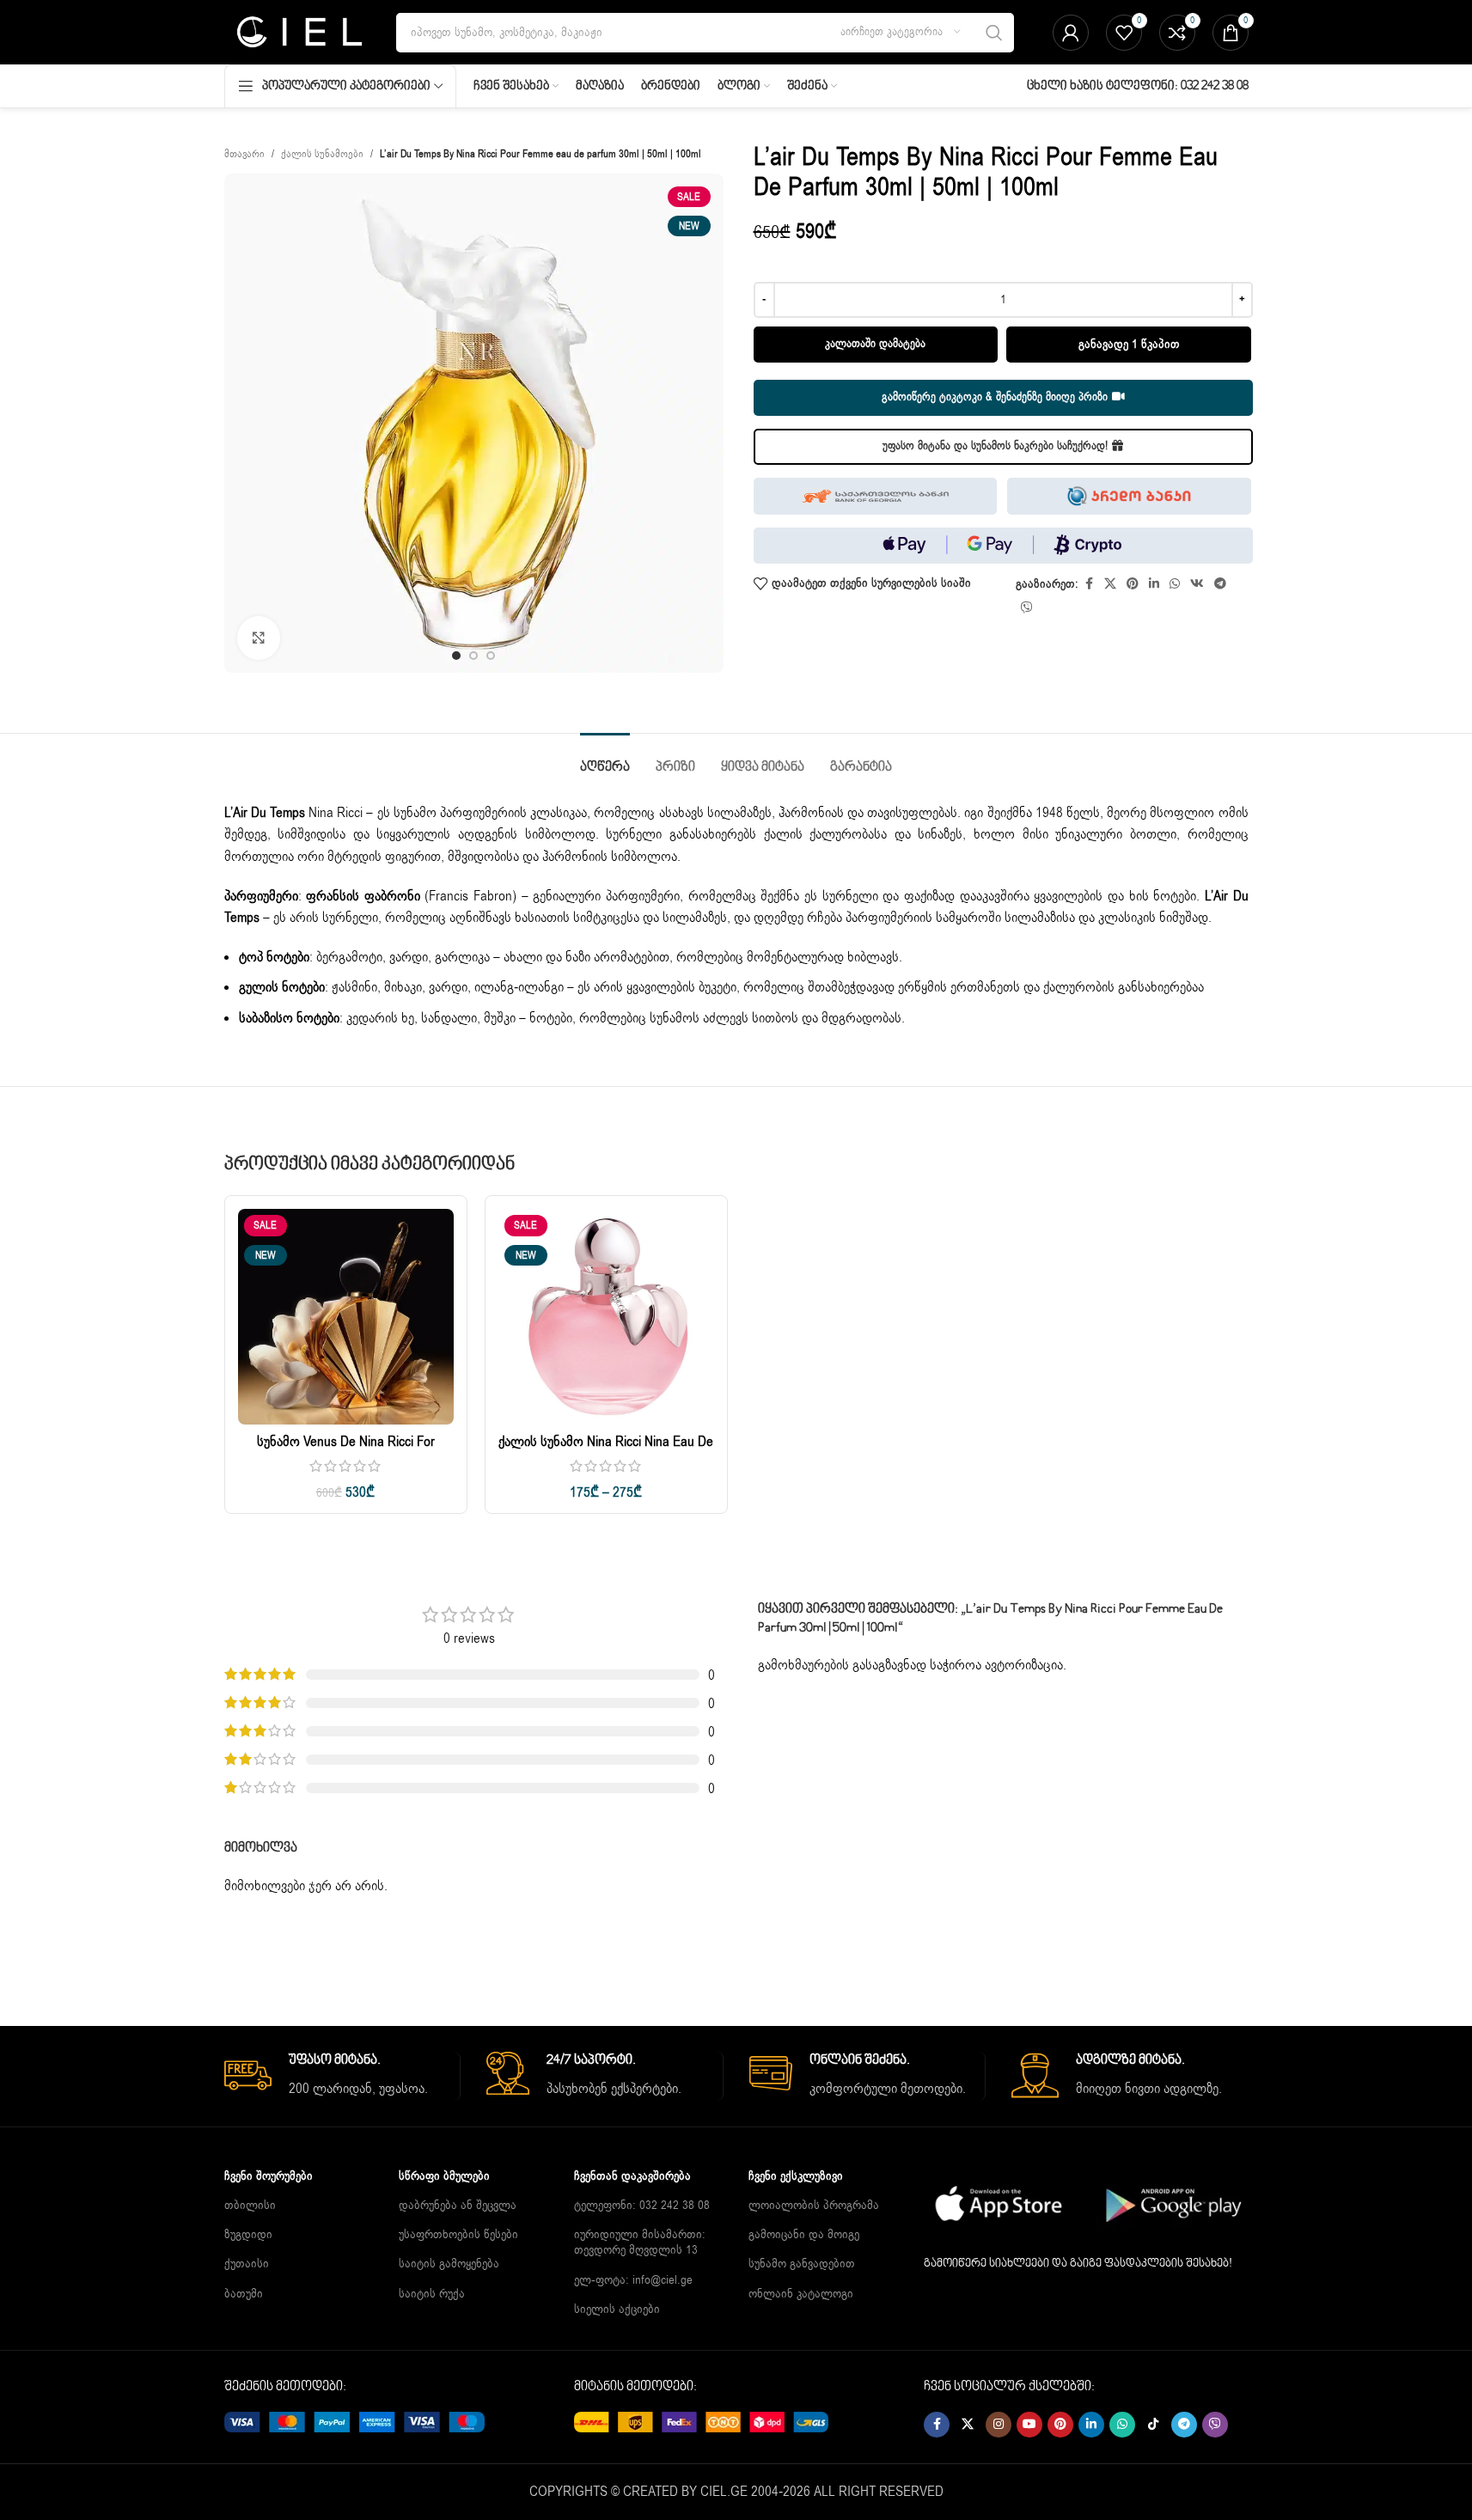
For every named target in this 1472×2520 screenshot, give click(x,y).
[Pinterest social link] (1133, 584)
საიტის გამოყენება (449, 2264)
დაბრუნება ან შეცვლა (458, 2205)
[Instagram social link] (999, 2425)
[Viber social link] (1027, 608)
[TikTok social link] (1153, 2425)
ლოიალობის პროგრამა (814, 2205)
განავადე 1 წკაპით (1129, 344)
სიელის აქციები (617, 2309)
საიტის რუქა (432, 2294)
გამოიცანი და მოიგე (804, 2234)
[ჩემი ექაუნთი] (1071, 33)
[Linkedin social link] (1154, 584)
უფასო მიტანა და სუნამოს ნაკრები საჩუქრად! (995, 446)
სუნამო (415, 813)
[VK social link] (1197, 584)
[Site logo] (298, 32)
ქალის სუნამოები (322, 154)
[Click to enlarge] (259, 638)
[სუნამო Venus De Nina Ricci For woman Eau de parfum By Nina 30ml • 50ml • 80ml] (346, 1317)
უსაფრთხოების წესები (458, 2234)
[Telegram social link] (1220, 584)
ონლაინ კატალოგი (801, 2294)
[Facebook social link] (1089, 584)
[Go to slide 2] (473, 656)
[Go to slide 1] (456, 656)
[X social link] (1110, 584)
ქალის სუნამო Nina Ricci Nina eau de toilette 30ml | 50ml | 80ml (606, 1451)
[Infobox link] (342, 2076)
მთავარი (244, 154)
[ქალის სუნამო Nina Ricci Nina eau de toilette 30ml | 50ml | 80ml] (606, 1317)
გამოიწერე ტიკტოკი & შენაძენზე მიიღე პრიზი (995, 397)
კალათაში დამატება (875, 344)
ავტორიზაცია (1024, 1665)
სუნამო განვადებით (802, 2264)
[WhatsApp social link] (1175, 584)
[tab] (605, 759)
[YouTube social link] (1029, 2425)
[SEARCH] (994, 33)
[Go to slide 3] (491, 656)
